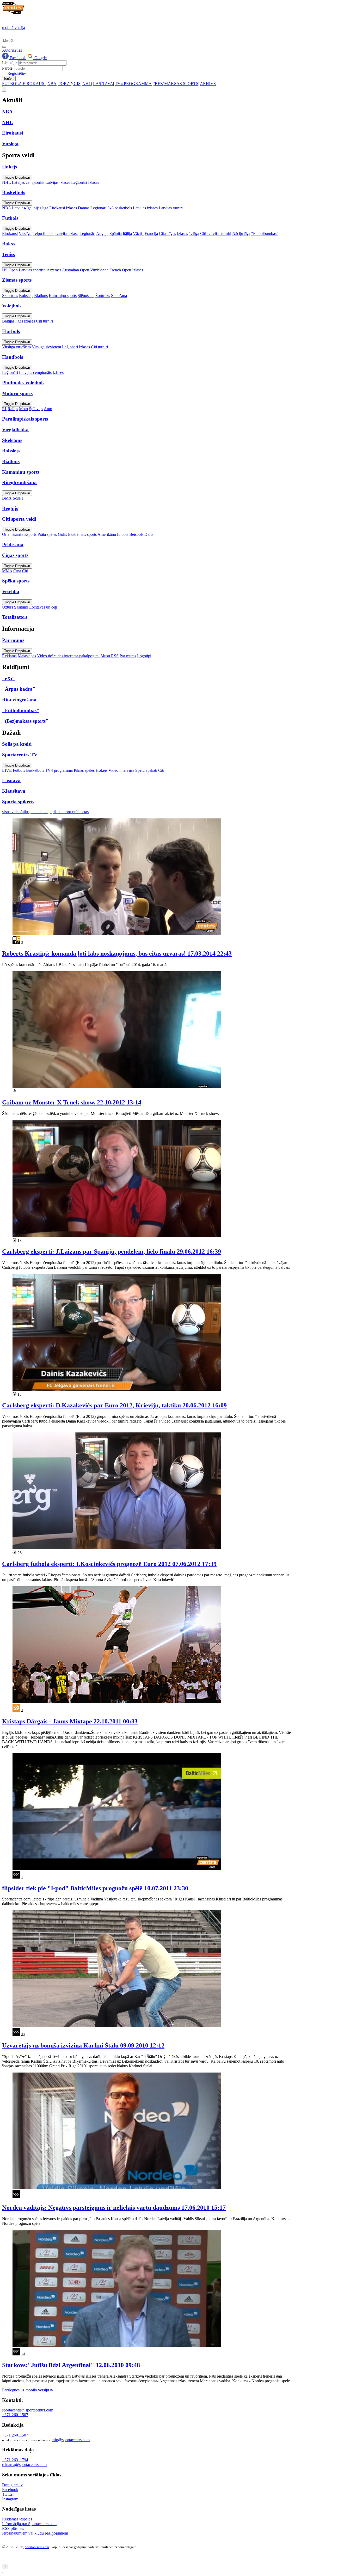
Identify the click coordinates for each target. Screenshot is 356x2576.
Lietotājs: (10, 63)
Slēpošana (86, 296)
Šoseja (18, 498)
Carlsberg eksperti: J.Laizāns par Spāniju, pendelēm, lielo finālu (112, 1251)
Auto (48, 409)
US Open (10, 270)
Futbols (19, 770)
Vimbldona (99, 270)
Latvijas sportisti (32, 270)
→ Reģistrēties (14, 73)
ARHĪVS (208, 84)
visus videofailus (16, 812)
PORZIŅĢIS (69, 84)
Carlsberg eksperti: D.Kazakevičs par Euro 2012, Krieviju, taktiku (114, 1405)
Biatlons (41, 296)
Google (40, 58)
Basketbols (35, 770)
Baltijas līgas (13, 321)
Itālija (127, 233)
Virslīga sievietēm (46, 347)
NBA (52, 84)
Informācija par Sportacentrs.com (29, 2524)
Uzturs (8, 607)
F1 (4, 409)
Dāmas (84, 208)
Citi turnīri (44, 321)
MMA (7, 571)
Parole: (8, 68)
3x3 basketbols (120, 208)
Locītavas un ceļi (43, 607)
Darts (149, 534)
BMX (7, 498)
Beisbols (136, 534)
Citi (25, 571)
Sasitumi (21, 607)
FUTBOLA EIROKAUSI (24, 84)
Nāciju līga (241, 233)
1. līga (194, 233)
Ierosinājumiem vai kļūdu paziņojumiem (35, 2533)
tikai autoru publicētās (71, 812)
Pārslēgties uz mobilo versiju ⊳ (28, 2390)
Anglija (102, 233)
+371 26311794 (15, 2460)
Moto (23, 409)
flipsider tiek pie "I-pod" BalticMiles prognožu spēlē (95, 1888)
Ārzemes (54, 270)
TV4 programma (59, 770)
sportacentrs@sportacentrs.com (28, 2410)
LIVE (7, 770)
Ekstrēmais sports (82, 534)
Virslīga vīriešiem (16, 347)
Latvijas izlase (67, 233)
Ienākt (9, 79)
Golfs (62, 534)
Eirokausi (57, 208)
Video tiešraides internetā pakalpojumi (68, 656)
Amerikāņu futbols (113, 534)
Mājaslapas (27, 656)
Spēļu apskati (146, 770)
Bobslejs (26, 296)
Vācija (138, 233)
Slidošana (119, 296)
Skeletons (10, 296)
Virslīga (25, 233)
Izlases (94, 182)
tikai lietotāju (41, 812)
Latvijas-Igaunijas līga (30, 208)
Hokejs (102, 770)
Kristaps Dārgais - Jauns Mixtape (70, 1721)
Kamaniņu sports (63, 296)
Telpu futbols (43, 233)
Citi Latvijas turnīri (216, 233)
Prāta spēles (47, 534)
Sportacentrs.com (37, 2547)
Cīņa (17, 571)
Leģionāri (79, 182)
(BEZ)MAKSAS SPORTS (176, 84)
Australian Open (76, 270)
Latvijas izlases (58, 182)
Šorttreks (103, 296)
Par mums (128, 656)
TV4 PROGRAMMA (133, 84)
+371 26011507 (15, 2415)
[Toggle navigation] (4, 89)
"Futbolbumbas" (265, 233)
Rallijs (13, 409)
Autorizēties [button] (12, 50)
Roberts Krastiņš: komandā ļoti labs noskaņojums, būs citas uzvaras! (117, 953)
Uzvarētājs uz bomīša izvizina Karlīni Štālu (83, 2045)
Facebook (17, 58)
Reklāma (9, 656)
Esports (30, 534)
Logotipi (144, 656)
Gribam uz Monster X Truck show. (72, 1102)
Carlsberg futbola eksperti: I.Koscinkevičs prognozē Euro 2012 (109, 1564)
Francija (151, 233)
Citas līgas (167, 233)
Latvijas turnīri (171, 208)
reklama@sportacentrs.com (24, 2465)
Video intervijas (121, 770)
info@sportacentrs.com (71, 2440)
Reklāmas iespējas (17, 2519)
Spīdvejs (36, 409)
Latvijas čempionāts (28, 182)
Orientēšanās (13, 534)
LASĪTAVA (103, 84)
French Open (120, 270)
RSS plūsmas (13, 2528)
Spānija (116, 233)
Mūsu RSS (110, 656)
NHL (87, 84)
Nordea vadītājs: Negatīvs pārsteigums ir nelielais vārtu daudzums (114, 2208)
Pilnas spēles (84, 770)
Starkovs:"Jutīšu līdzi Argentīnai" (71, 2365)
